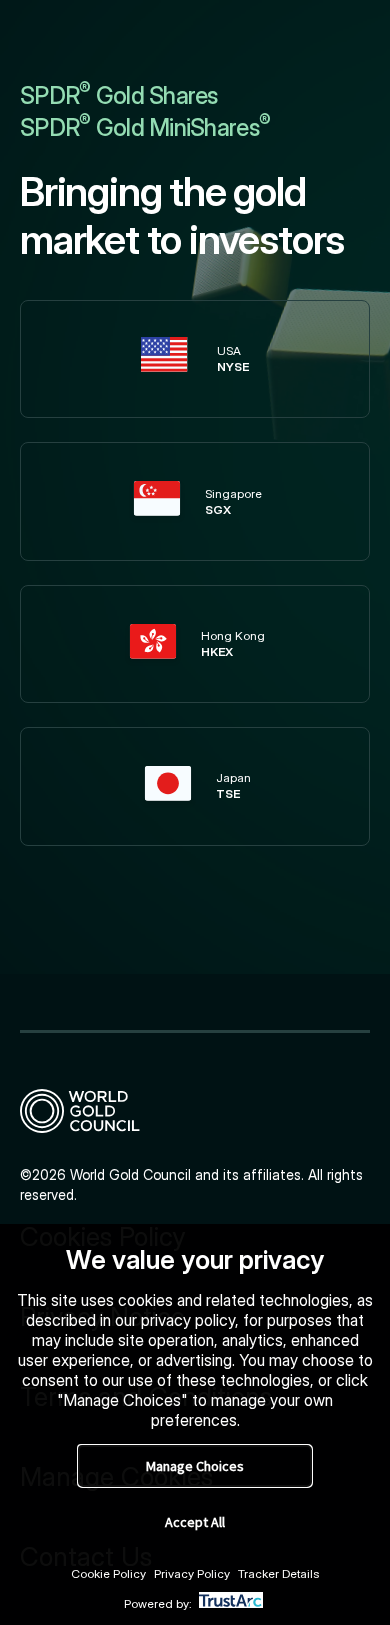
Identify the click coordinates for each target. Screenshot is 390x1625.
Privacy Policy (192, 1573)
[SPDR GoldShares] (195, 1111)
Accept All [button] (195, 1522)
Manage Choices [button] (195, 1466)
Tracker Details (279, 1573)
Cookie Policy (108, 1573)
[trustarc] (231, 1603)
